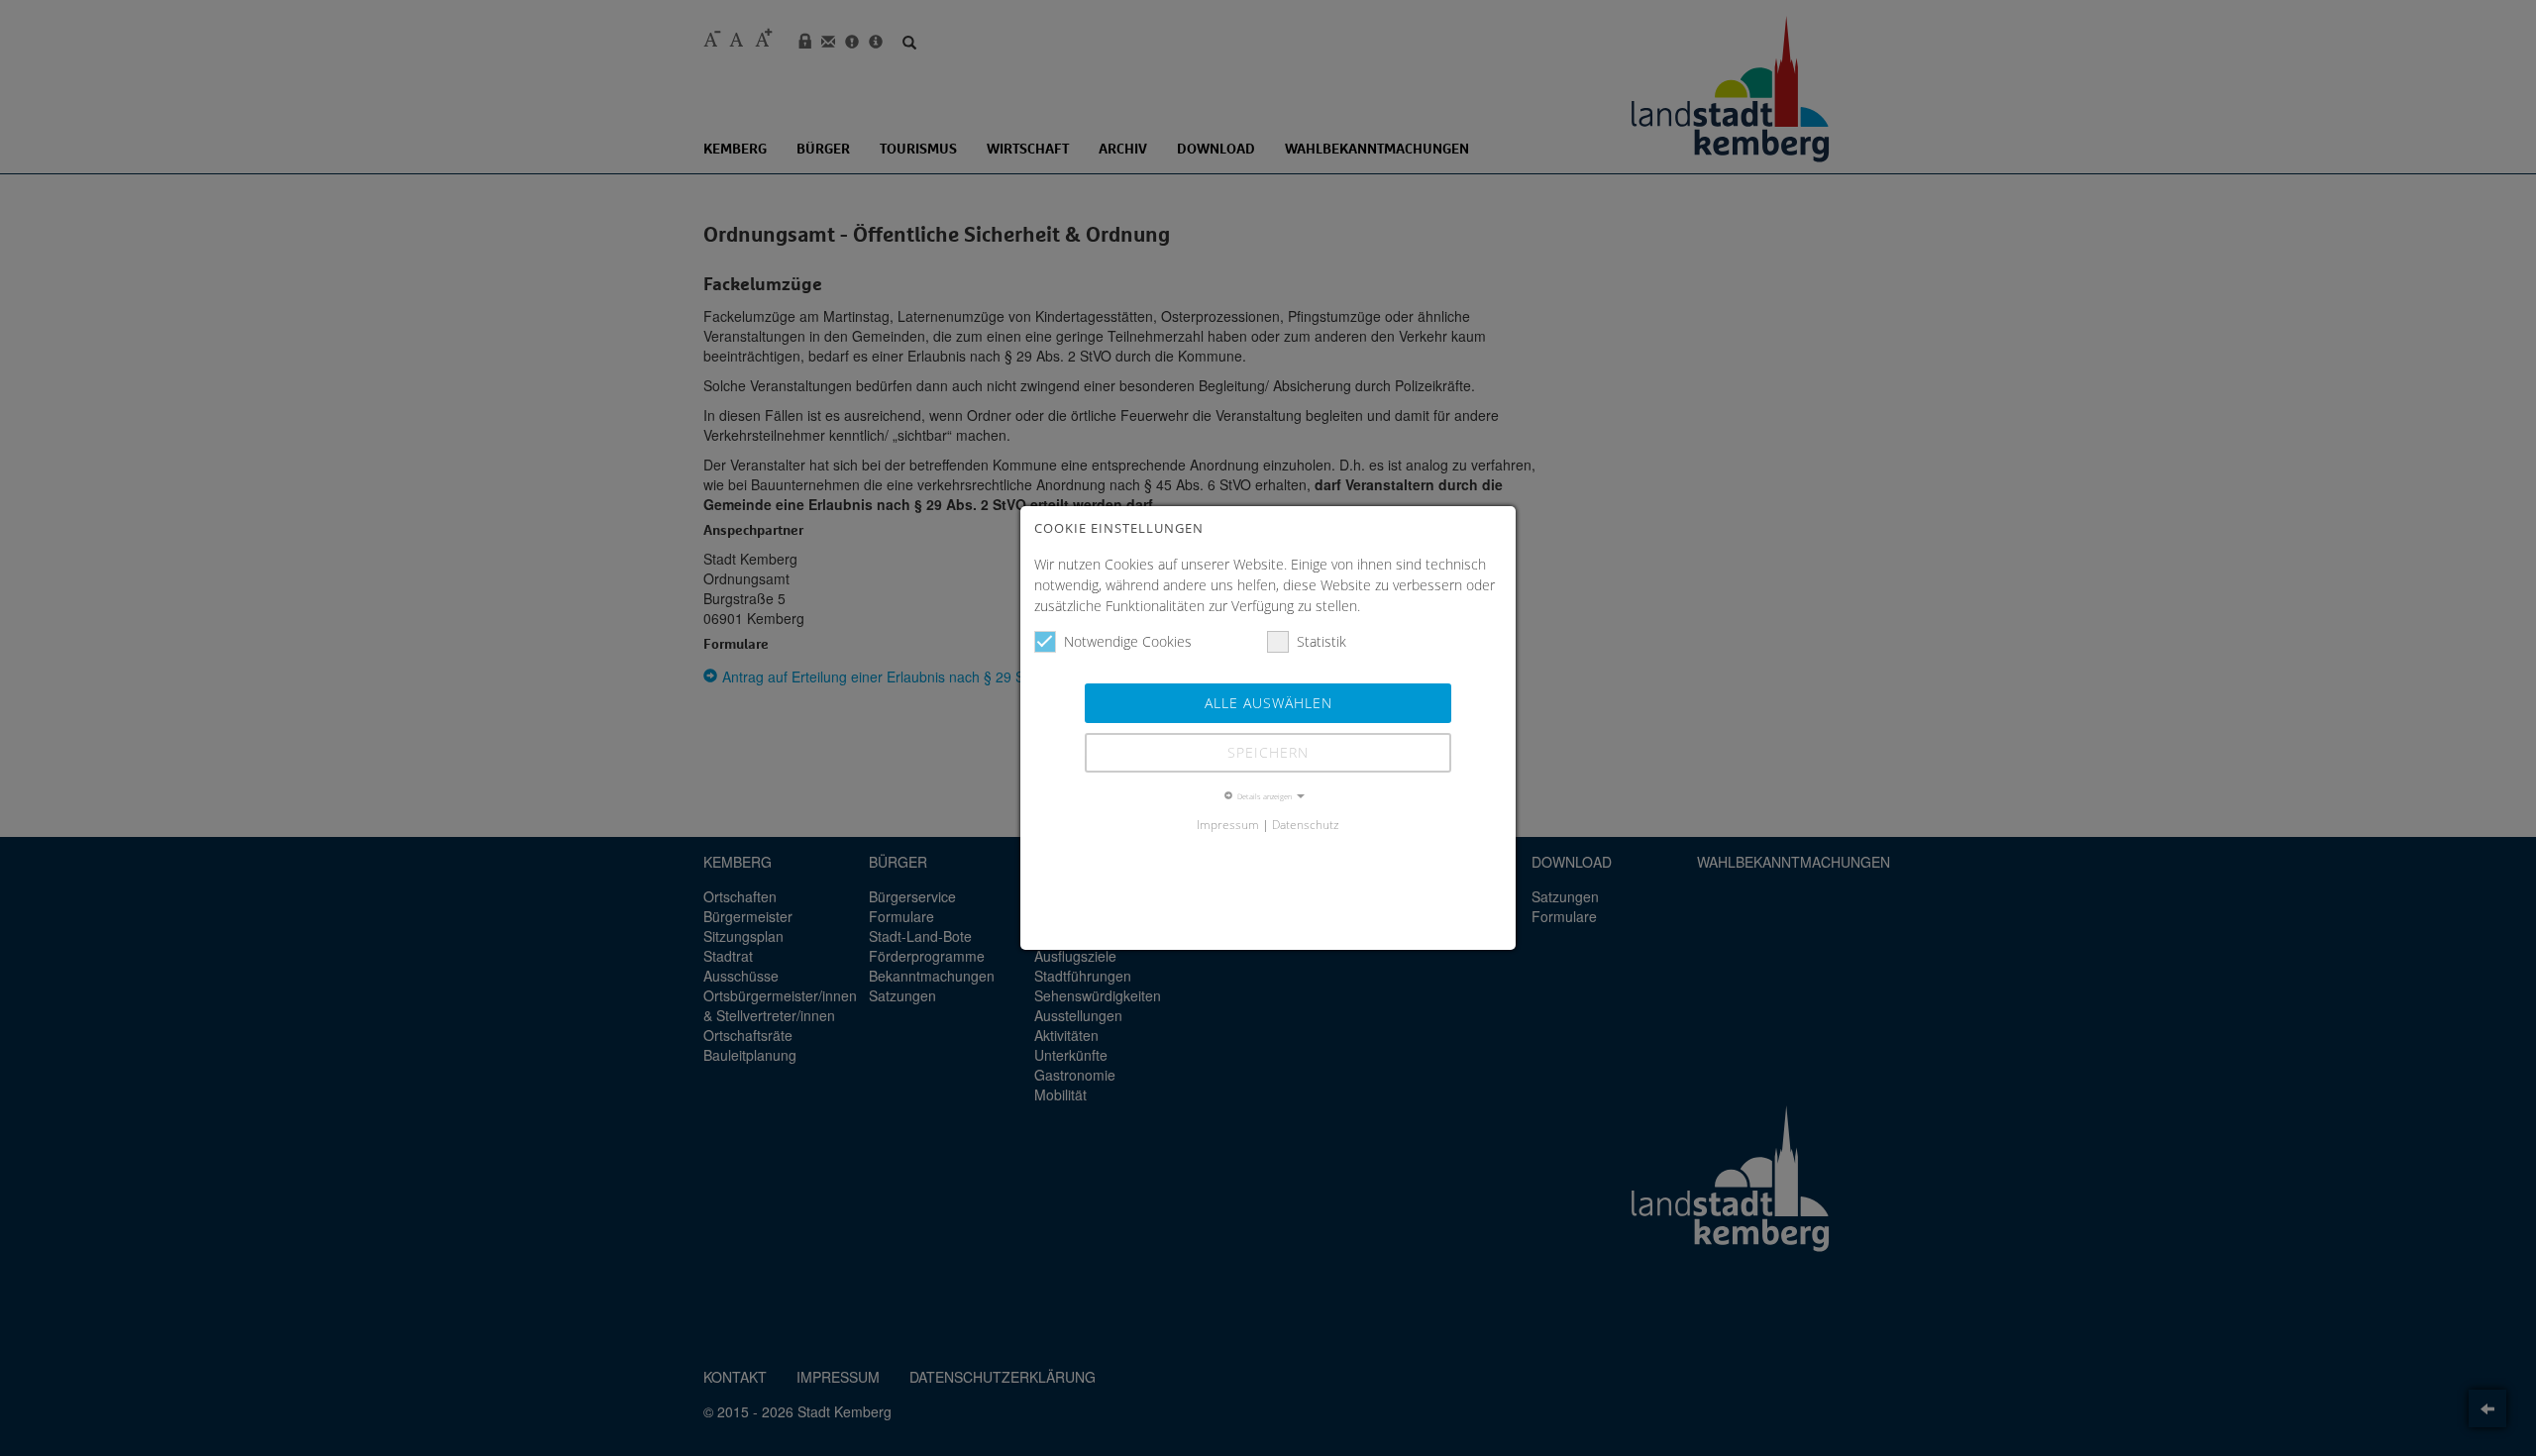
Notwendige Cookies (1128, 641)
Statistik (1321, 641)
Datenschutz (1306, 824)
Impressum (1228, 824)
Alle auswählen (1268, 703)
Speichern (1268, 752)
